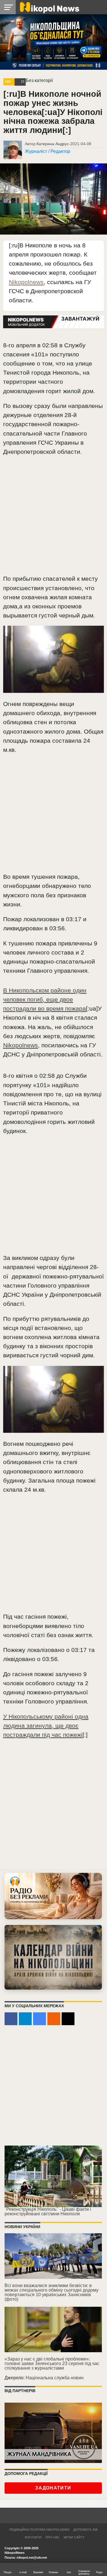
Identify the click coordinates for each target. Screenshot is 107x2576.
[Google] (40, 2019)
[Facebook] (11, 2019)
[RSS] (54, 2019)
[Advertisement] (53, 518)
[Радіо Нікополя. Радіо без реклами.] (53, 1896)
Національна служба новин (55, 2378)
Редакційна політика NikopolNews (39, 2530)
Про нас (53, 2537)
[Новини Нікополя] (49, 7)
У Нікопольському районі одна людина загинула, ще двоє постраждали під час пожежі (46, 1726)
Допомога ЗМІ (85, 2530)
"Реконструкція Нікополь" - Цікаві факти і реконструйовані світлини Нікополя (48, 2211)
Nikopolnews (26, 282)
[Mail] (68, 2019)
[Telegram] (25, 2019)
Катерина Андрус (53, 144)
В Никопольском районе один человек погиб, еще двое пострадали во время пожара (45, 999)
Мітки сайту (74, 2537)
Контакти (33, 2537)
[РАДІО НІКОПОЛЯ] (53, 1957)
